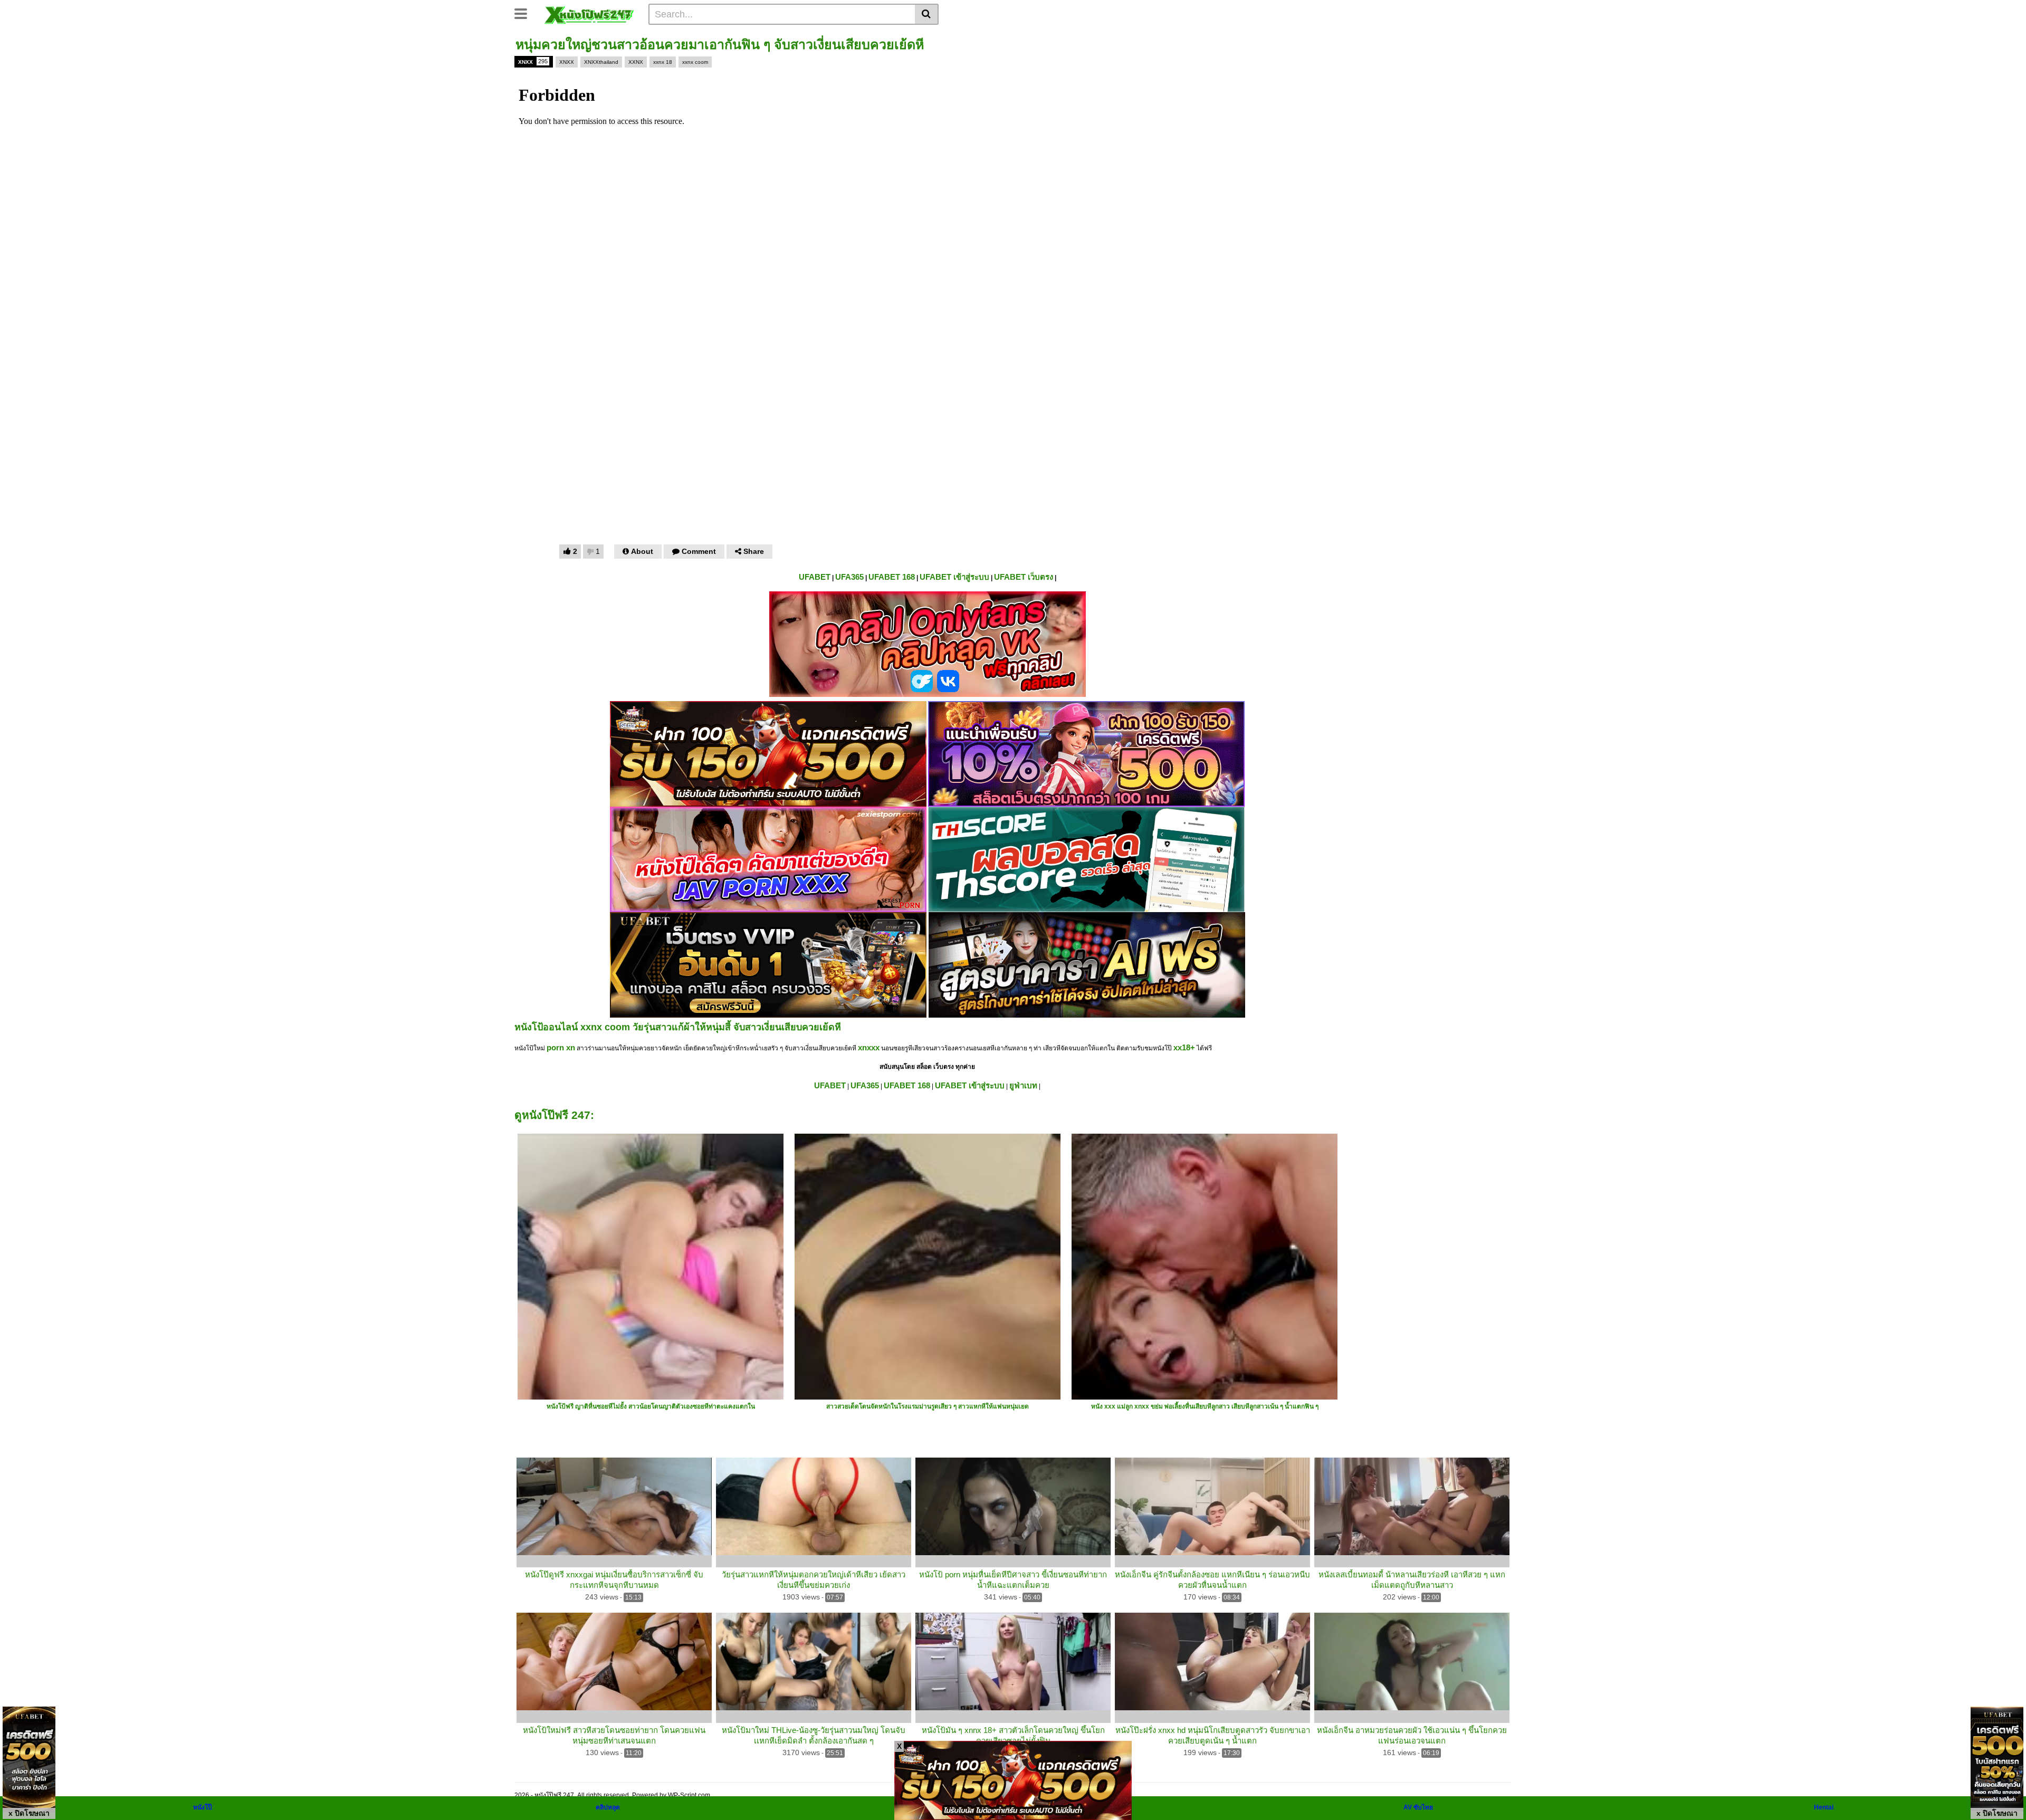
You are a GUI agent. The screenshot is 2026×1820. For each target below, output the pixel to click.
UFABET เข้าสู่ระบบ (954, 577)
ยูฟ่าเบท (1023, 1085)
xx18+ (1184, 1047)
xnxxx (869, 1047)
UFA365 (849, 577)
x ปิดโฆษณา (29, 1813)
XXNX (636, 62)
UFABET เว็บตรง (1024, 577)
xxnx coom (695, 62)
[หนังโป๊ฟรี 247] (589, 14)
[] (927, 14)
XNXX (533, 61)
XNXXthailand (601, 62)
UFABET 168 (892, 577)
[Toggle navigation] (525, 13)
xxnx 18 (663, 62)
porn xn (561, 1047)
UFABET (815, 577)
